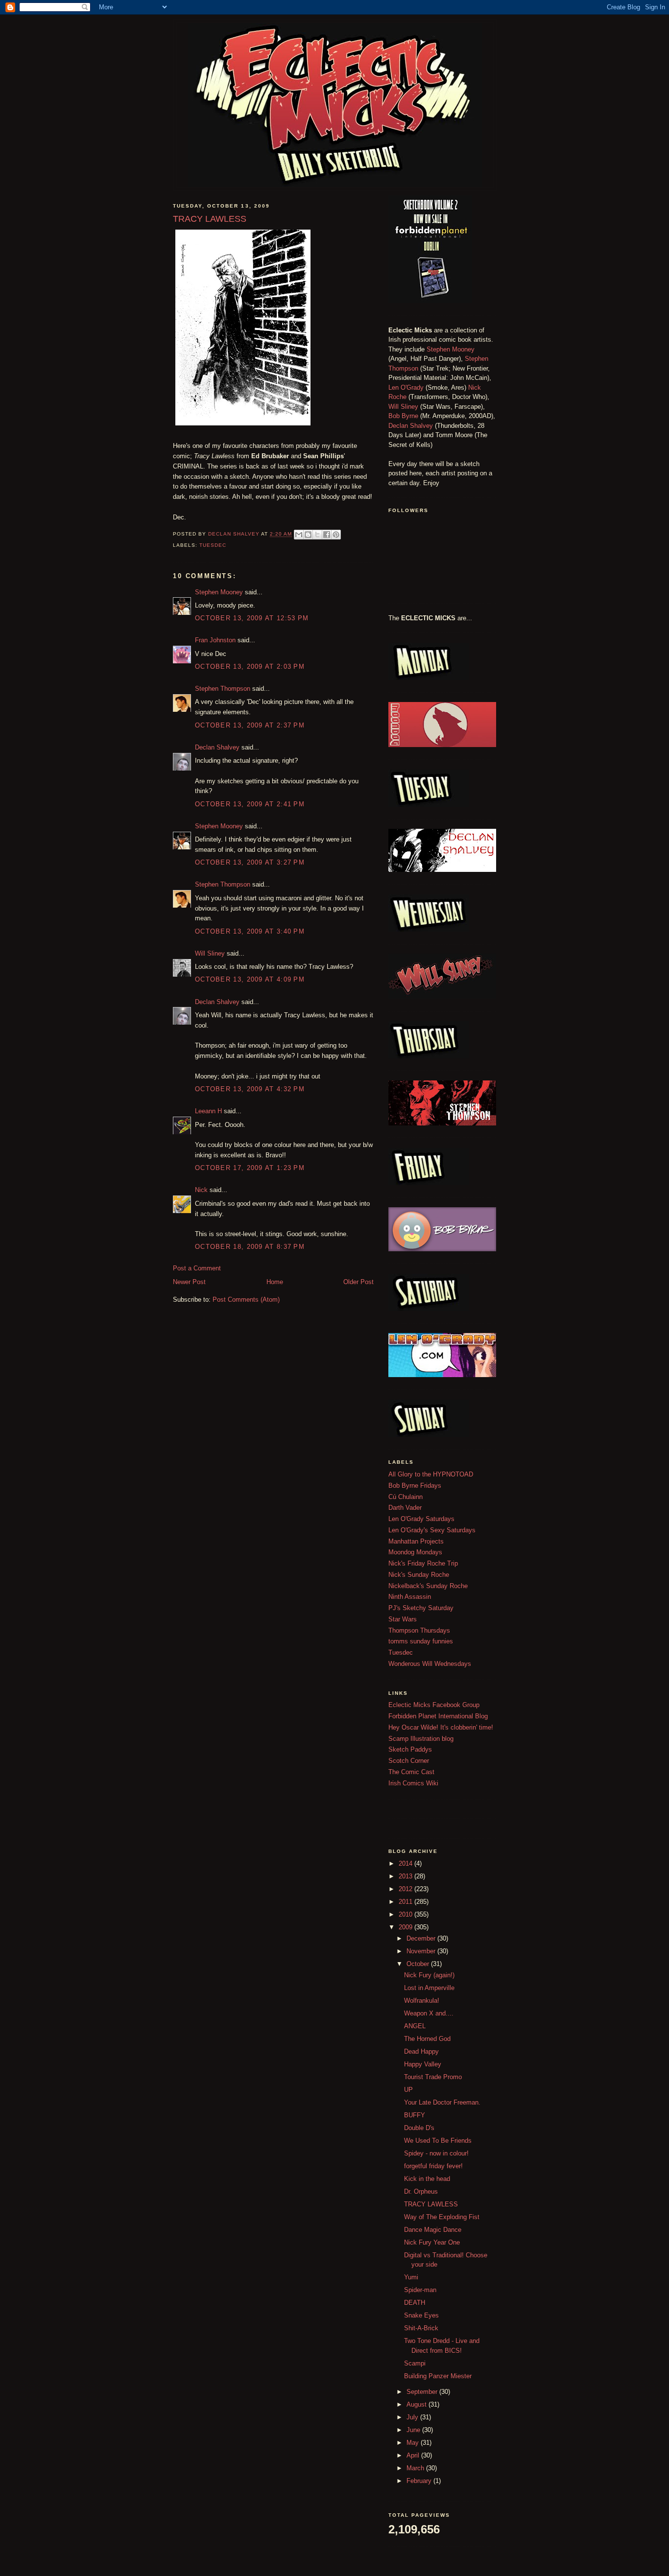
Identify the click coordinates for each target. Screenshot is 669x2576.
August (418, 2404)
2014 (406, 1863)
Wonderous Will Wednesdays (430, 1664)
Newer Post (189, 1282)
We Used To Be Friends (438, 2141)
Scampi (415, 2363)
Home (275, 1282)
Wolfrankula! (422, 2001)
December (422, 1938)
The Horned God (427, 2039)
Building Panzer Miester (438, 2376)
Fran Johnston (215, 640)
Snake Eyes (421, 2315)
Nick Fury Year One (432, 2242)
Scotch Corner (409, 1761)
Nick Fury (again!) (429, 1975)
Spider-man (420, 2290)
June (414, 2430)
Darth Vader (405, 1508)
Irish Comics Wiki (413, 1783)
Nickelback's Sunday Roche (428, 1586)
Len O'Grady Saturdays (421, 1519)
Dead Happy (421, 2051)
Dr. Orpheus (421, 2191)
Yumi (411, 2277)
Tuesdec (213, 545)
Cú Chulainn (406, 1497)
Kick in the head (427, 2179)
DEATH (415, 2303)
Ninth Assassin (410, 1597)
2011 (406, 1902)
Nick (201, 1190)
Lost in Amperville (429, 1988)
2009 (406, 1927)
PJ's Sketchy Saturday (421, 1608)
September (423, 2392)
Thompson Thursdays (419, 1630)
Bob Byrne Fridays (415, 1486)
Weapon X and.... (429, 2013)
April (414, 2455)
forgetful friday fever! (433, 2166)
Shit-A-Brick (421, 2328)
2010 (406, 1914)
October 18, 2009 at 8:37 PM (250, 1247)
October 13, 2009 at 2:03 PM (250, 667)
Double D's (419, 2128)
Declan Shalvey (217, 747)
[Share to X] (317, 535)
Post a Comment (197, 1268)
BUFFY (415, 2115)
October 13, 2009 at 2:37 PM (250, 725)
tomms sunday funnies (421, 1641)
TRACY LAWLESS (431, 2204)
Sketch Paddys (410, 1749)
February (420, 2481)
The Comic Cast (411, 1772)
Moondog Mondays (415, 1552)
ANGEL (415, 2026)
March (416, 2468)
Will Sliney (210, 953)
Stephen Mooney (219, 592)
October (419, 1964)
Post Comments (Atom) (246, 1300)
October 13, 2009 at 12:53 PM (252, 618)
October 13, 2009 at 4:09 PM (250, 979)
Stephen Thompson (223, 689)
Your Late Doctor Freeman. (442, 2102)
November (422, 1951)
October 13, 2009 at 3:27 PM (250, 862)
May (414, 2443)
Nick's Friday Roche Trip (423, 1563)
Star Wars (403, 1619)
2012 (406, 1889)
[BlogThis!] (308, 535)
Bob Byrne (403, 416)
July (413, 2417)
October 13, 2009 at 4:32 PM (250, 1089)
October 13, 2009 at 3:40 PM (250, 931)
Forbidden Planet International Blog (438, 1716)
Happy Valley (423, 2064)
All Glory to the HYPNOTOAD (431, 1474)
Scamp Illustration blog (421, 1739)
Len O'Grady (406, 387)
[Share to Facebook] (327, 535)
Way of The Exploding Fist (442, 2217)
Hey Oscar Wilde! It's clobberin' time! (441, 1727)
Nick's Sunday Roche (419, 1575)
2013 (406, 1876)
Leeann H (208, 1111)
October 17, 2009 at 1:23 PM (250, 1168)
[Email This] (299, 535)
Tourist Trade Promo (433, 2077)
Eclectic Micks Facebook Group (434, 1705)
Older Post (358, 1282)
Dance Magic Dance (433, 2230)
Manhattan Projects (416, 1541)
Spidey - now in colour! (436, 2153)
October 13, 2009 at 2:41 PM (250, 804)
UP (408, 2090)
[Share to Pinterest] (336, 535)
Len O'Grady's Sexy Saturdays (432, 1530)
